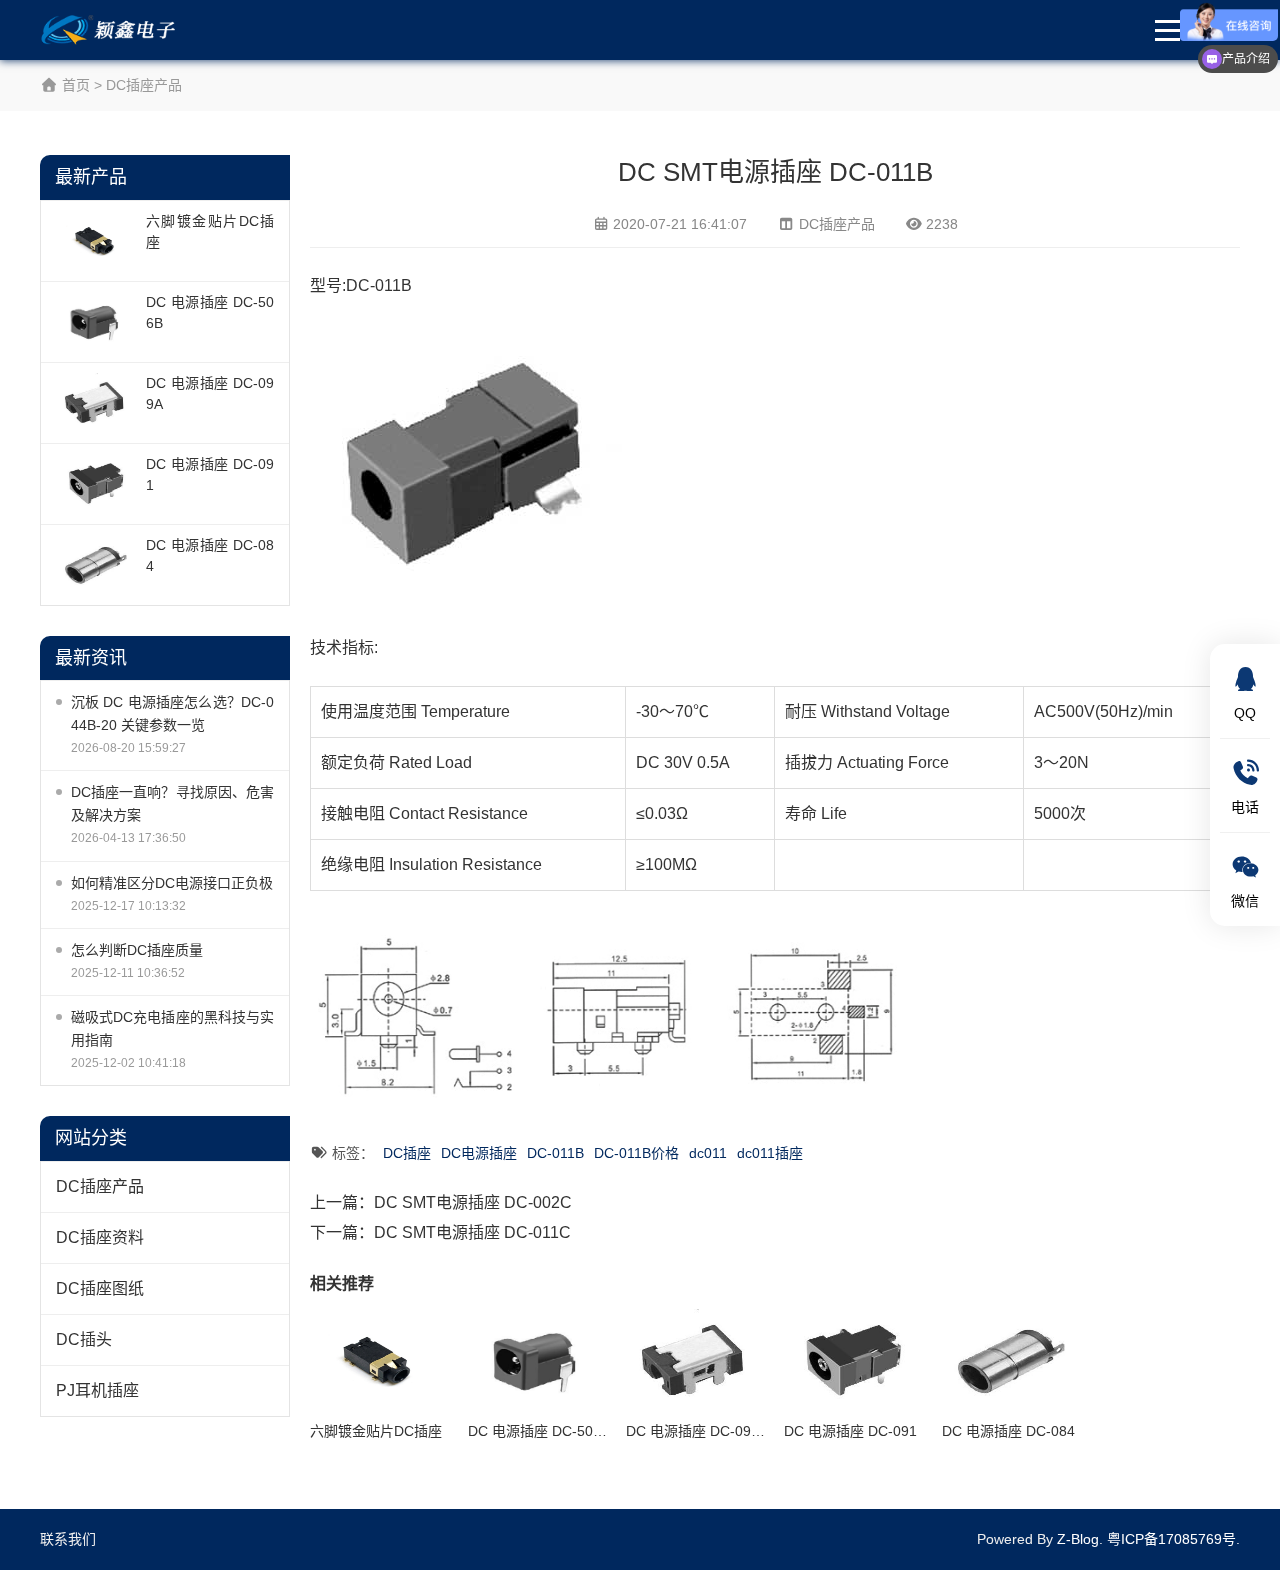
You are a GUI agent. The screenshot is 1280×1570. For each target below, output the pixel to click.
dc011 (708, 1153)
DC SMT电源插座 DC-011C (472, 1232)
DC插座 (407, 1153)
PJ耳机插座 (97, 1390)
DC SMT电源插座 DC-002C (473, 1202)
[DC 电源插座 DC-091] (96, 484)
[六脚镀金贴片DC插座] (96, 241)
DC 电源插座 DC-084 (210, 555)
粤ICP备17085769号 (1171, 1539)
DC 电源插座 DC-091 (210, 474)
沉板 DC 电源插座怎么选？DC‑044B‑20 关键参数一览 (172, 713)
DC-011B (555, 1153)
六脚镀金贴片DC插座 (210, 231)
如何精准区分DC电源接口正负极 (172, 883)
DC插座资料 (100, 1237)
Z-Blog (1078, 1539)
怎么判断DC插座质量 (137, 950)
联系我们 (68, 1539)
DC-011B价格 (636, 1153)
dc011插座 (770, 1153)
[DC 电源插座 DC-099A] (96, 403)
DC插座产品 (144, 85)
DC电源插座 (479, 1153)
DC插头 (84, 1339)
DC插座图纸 (100, 1288)
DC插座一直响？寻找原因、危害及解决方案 (172, 803)
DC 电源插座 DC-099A (210, 393)
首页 (74, 85)
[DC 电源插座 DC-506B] (96, 322)
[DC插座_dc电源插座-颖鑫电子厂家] (111, 30)
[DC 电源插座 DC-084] (96, 565)
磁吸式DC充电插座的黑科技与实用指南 (172, 1028)
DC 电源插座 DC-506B (210, 312)
